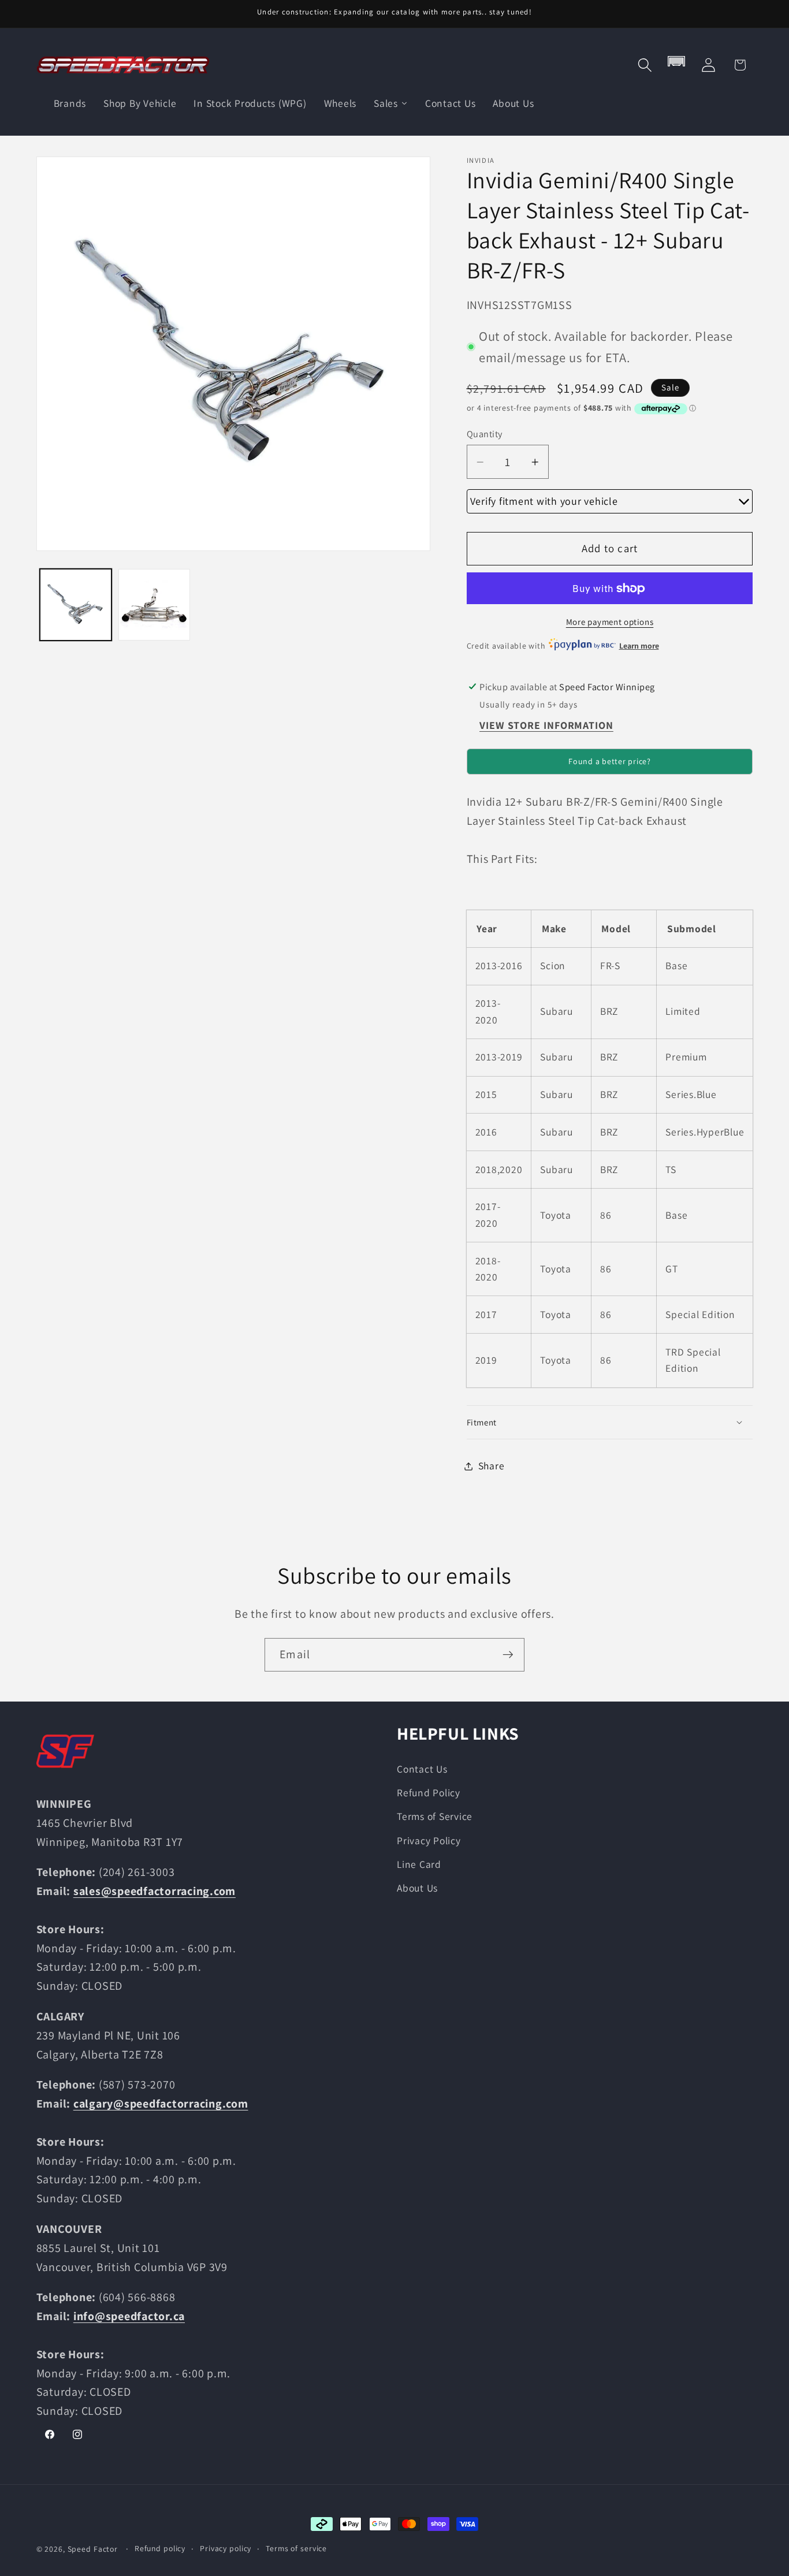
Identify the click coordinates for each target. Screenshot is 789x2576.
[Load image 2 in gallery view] (154, 605)
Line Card (419, 1864)
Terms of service (296, 2548)
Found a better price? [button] (610, 761)
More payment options (610, 622)
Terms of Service (435, 1816)
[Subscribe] (508, 1655)
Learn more (639, 646)
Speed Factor (93, 2549)
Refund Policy (429, 1793)
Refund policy (160, 2548)
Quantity (485, 434)
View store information (546, 726)
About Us (417, 1888)
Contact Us (422, 1769)
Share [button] (492, 1466)
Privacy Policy (429, 1840)
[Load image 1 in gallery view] (76, 605)
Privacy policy (226, 2548)
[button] (645, 65)
